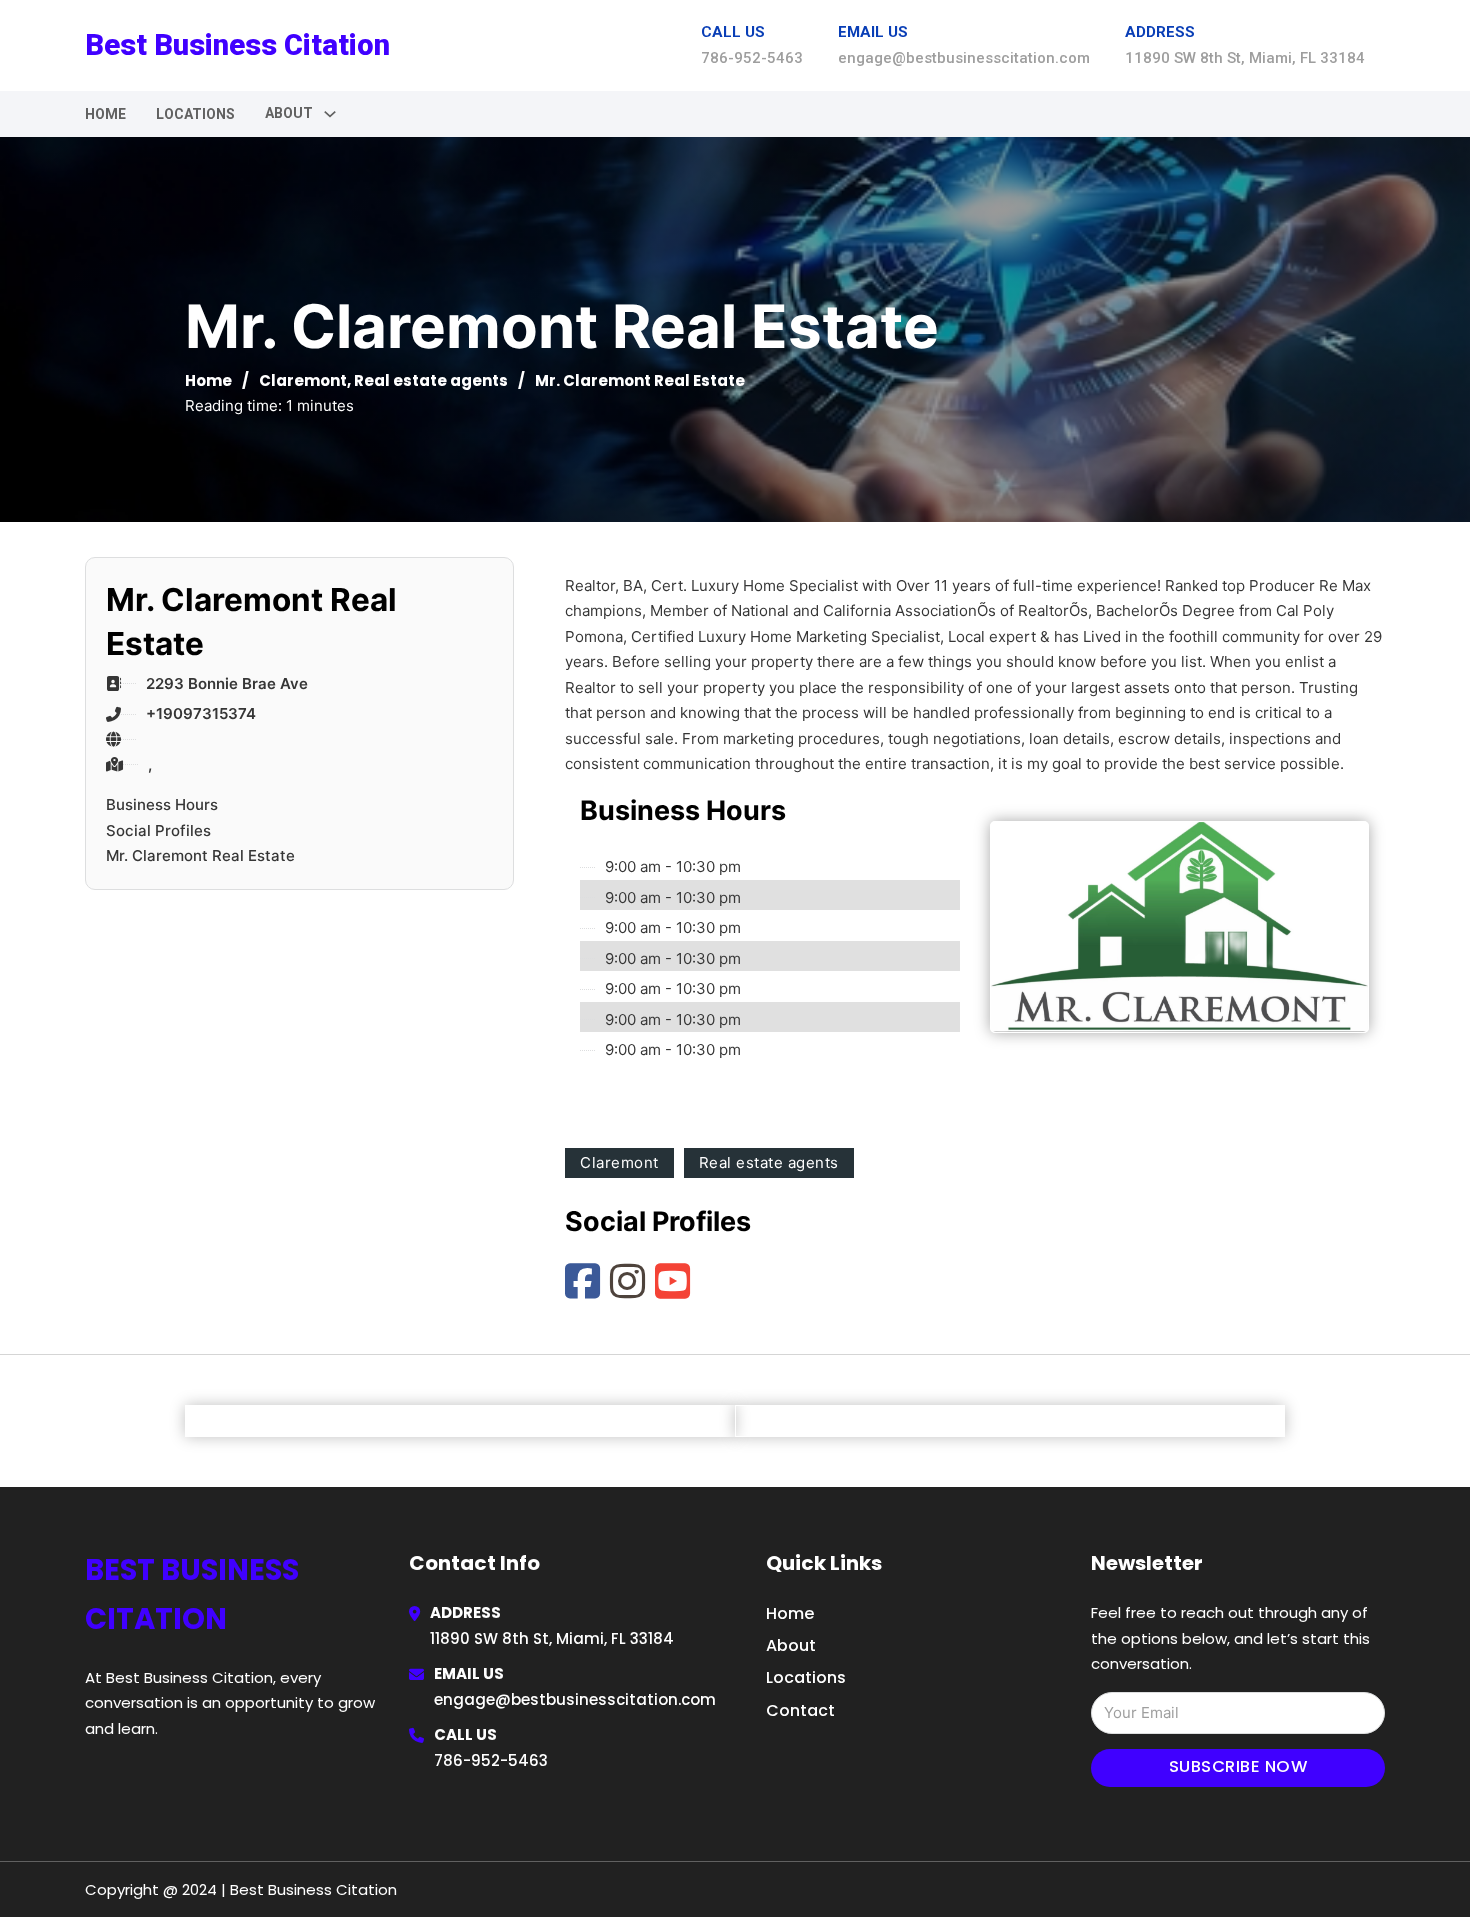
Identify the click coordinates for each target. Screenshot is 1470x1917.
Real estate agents (431, 380)
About (791, 1645)
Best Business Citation (237, 45)
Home (105, 114)
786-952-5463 (491, 1760)
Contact (800, 1710)
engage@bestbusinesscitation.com (575, 1699)
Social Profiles (158, 830)
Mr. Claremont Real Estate (200, 855)
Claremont (303, 380)
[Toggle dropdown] (330, 114)
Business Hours (162, 804)
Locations (195, 114)
